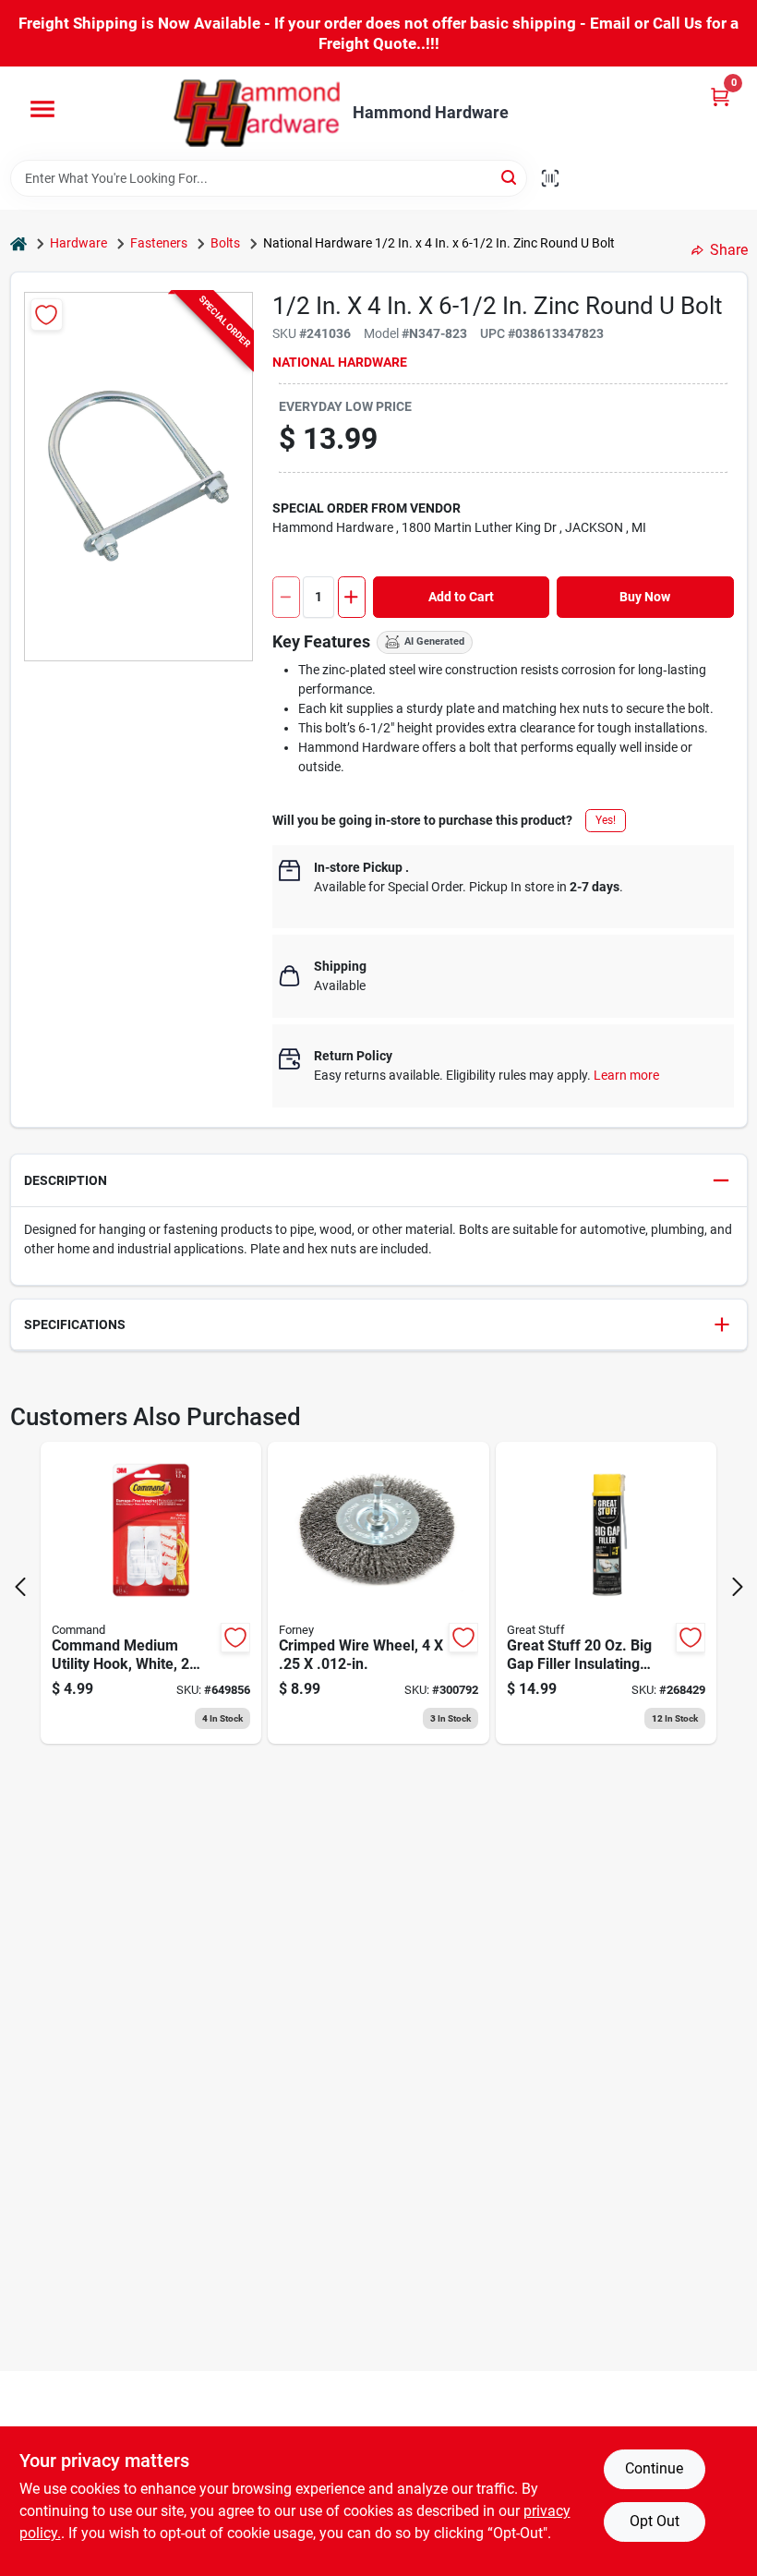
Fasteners (159, 243)
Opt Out (655, 2521)
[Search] (510, 177)
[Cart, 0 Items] (720, 97)
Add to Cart (461, 597)
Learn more (626, 1075)
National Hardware (340, 362)
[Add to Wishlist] (47, 314)
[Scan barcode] (550, 178)
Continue (654, 2468)
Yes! (606, 820)
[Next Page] (738, 1587)
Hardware (78, 243)
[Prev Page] (20, 1587)
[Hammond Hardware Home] (257, 113)
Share (729, 250)
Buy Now (645, 597)
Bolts (225, 243)
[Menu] (42, 109)
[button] (379, 1181)
